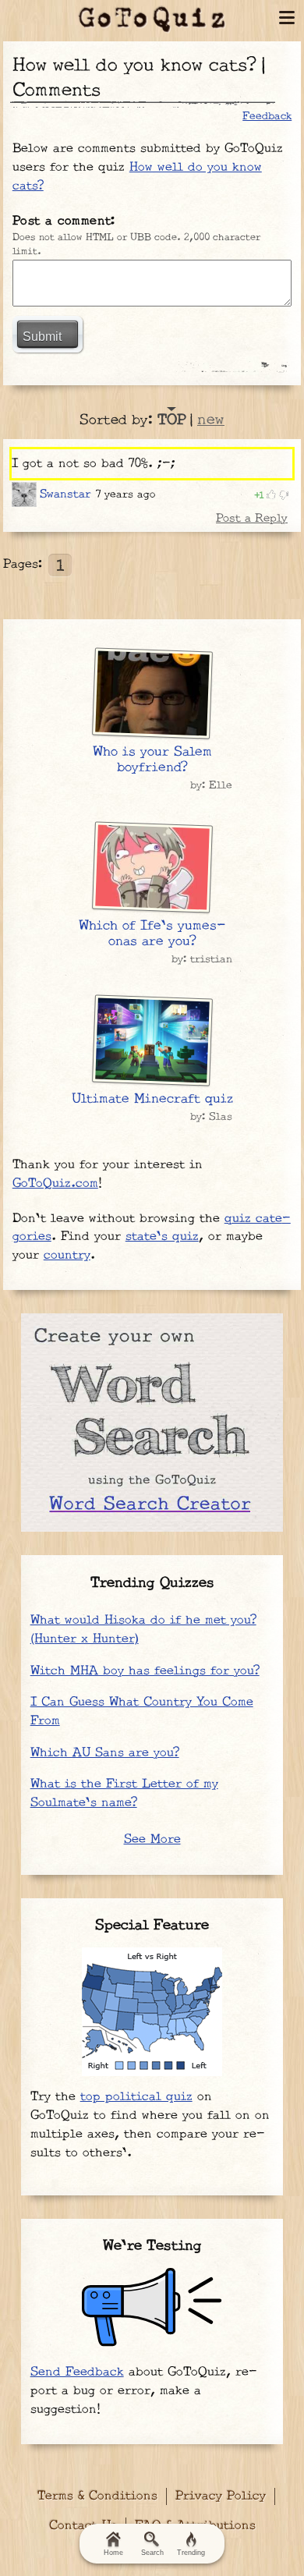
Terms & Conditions (97, 2496)
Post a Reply (252, 518)
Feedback (267, 116)
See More (152, 1839)
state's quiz (162, 1237)
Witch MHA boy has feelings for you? (145, 1671)
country (67, 1255)
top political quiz (136, 2097)
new (211, 420)
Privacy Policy (221, 2496)
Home (113, 2553)
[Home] (152, 19)
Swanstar (65, 494)
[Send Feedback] (152, 2307)
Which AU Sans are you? (105, 1753)
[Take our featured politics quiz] (152, 2012)
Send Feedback (77, 2372)
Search (152, 2553)
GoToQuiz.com (55, 1183)
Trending (191, 2553)
